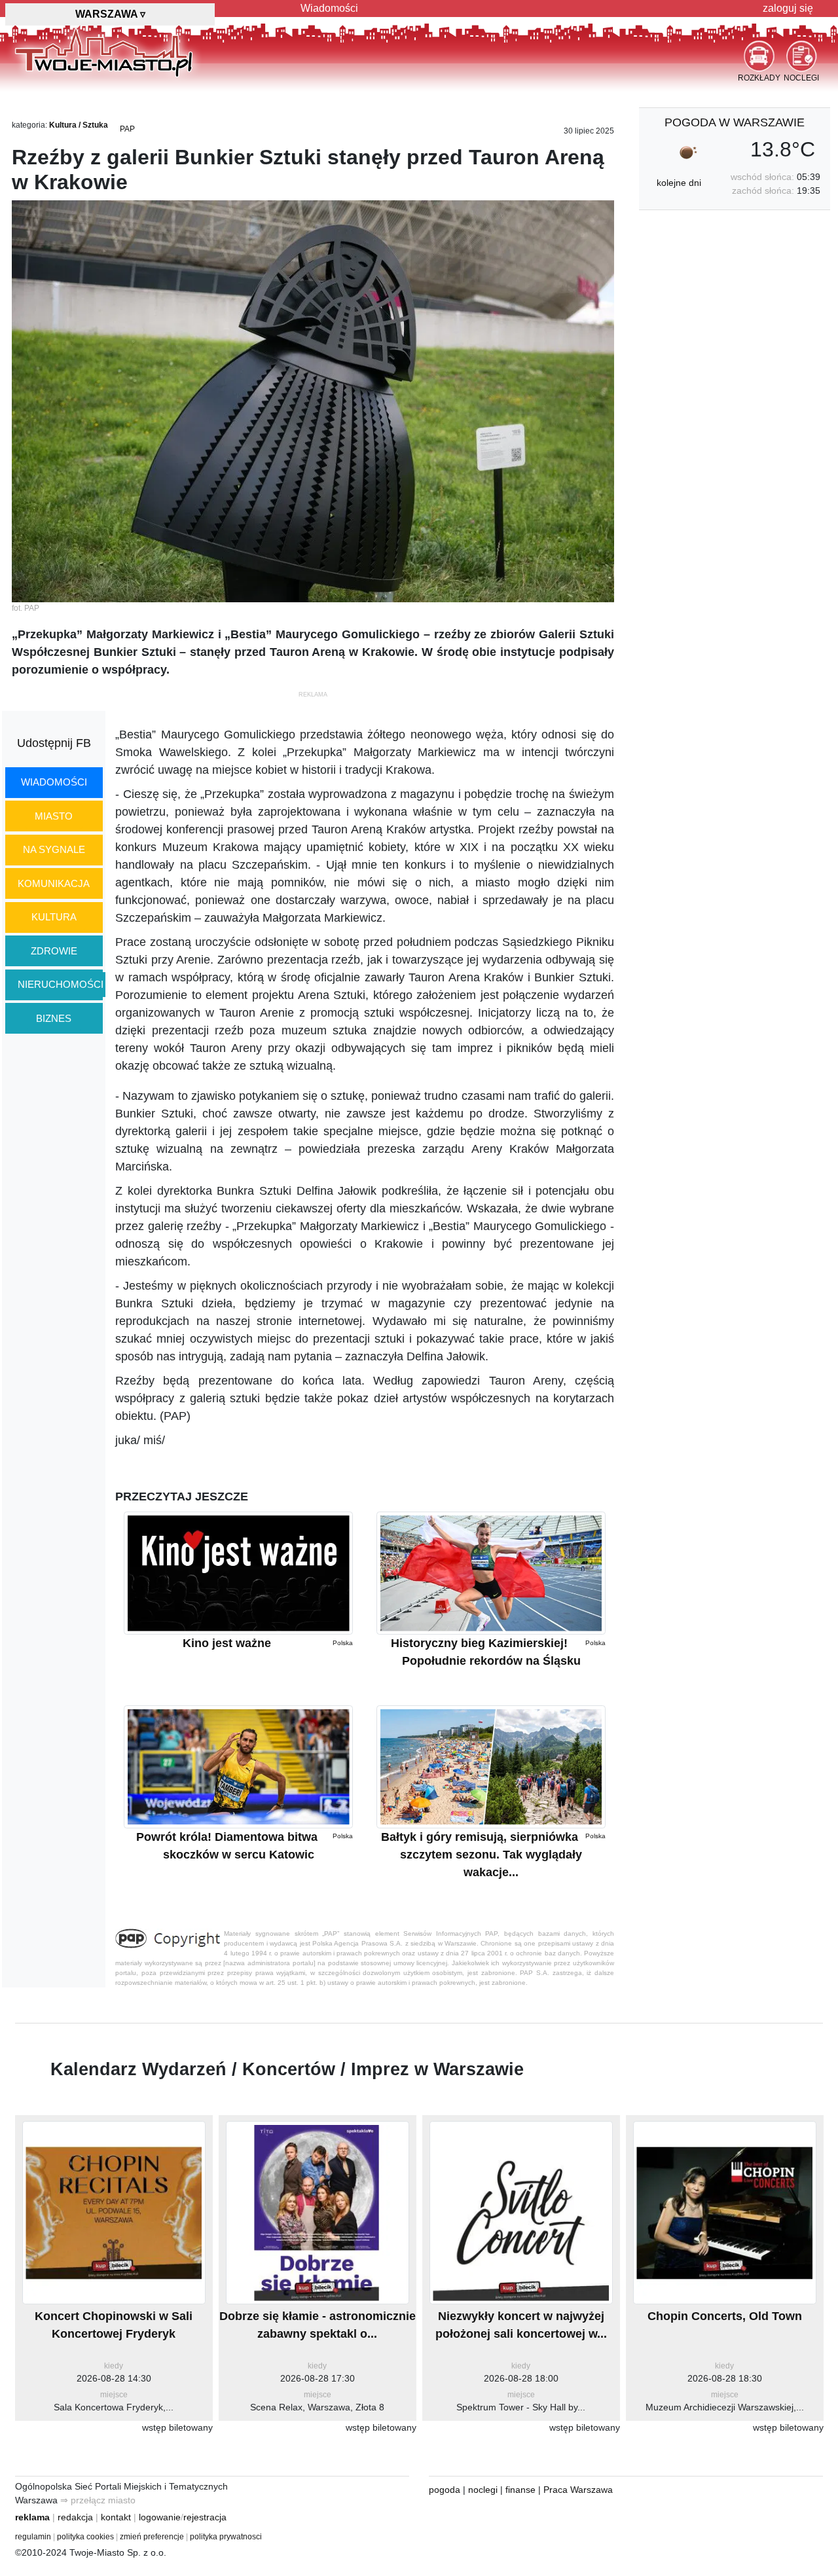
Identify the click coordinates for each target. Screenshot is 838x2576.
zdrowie (54, 951)
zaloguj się (788, 8)
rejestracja (205, 2517)
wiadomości (54, 782)
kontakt (116, 2517)
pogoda (445, 2490)
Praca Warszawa (578, 2490)
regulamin (33, 2537)
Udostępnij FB (54, 743)
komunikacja (54, 883)
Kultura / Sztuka (79, 125)
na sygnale (54, 849)
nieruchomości (61, 984)
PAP (127, 129)
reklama (32, 2517)
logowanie (160, 2517)
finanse (520, 2490)
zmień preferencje (152, 2537)
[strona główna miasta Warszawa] (104, 52)
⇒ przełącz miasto (98, 2500)
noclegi (483, 2490)
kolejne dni (679, 183)
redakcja (75, 2517)
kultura (54, 917)
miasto (54, 816)
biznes (54, 1018)
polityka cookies (85, 2537)
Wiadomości (329, 8)
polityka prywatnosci (226, 2537)
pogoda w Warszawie (735, 122)
